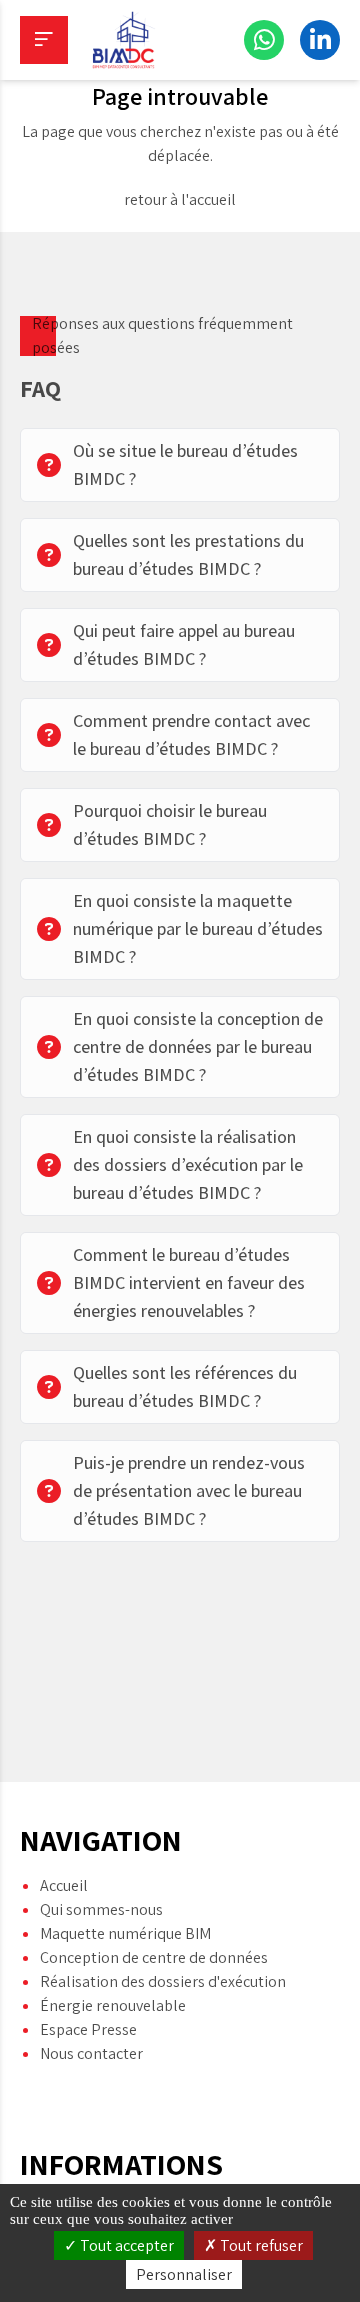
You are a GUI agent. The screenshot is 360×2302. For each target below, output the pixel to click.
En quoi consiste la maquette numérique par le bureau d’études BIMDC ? (198, 928)
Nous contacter (91, 2053)
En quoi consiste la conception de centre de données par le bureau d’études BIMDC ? (198, 1046)
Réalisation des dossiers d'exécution (163, 1981)
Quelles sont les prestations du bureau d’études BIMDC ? (188, 554)
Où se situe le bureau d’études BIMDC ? (185, 464)
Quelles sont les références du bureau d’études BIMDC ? (185, 1386)
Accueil (64, 1885)
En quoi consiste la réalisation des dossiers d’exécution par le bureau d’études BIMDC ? (188, 1164)
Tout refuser (260, 2245)
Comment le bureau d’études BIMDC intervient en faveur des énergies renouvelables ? (189, 1282)
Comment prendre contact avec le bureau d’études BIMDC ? (191, 734)
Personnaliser (184, 2274)
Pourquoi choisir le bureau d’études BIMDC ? (170, 824)
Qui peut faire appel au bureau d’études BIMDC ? (184, 644)
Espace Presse (88, 2029)
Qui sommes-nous (101, 1909)
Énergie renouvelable (113, 2005)
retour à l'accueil (180, 199)
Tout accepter (125, 2245)
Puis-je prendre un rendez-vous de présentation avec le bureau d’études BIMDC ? (189, 1490)
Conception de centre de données (154, 1957)
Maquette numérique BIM (125, 1933)
